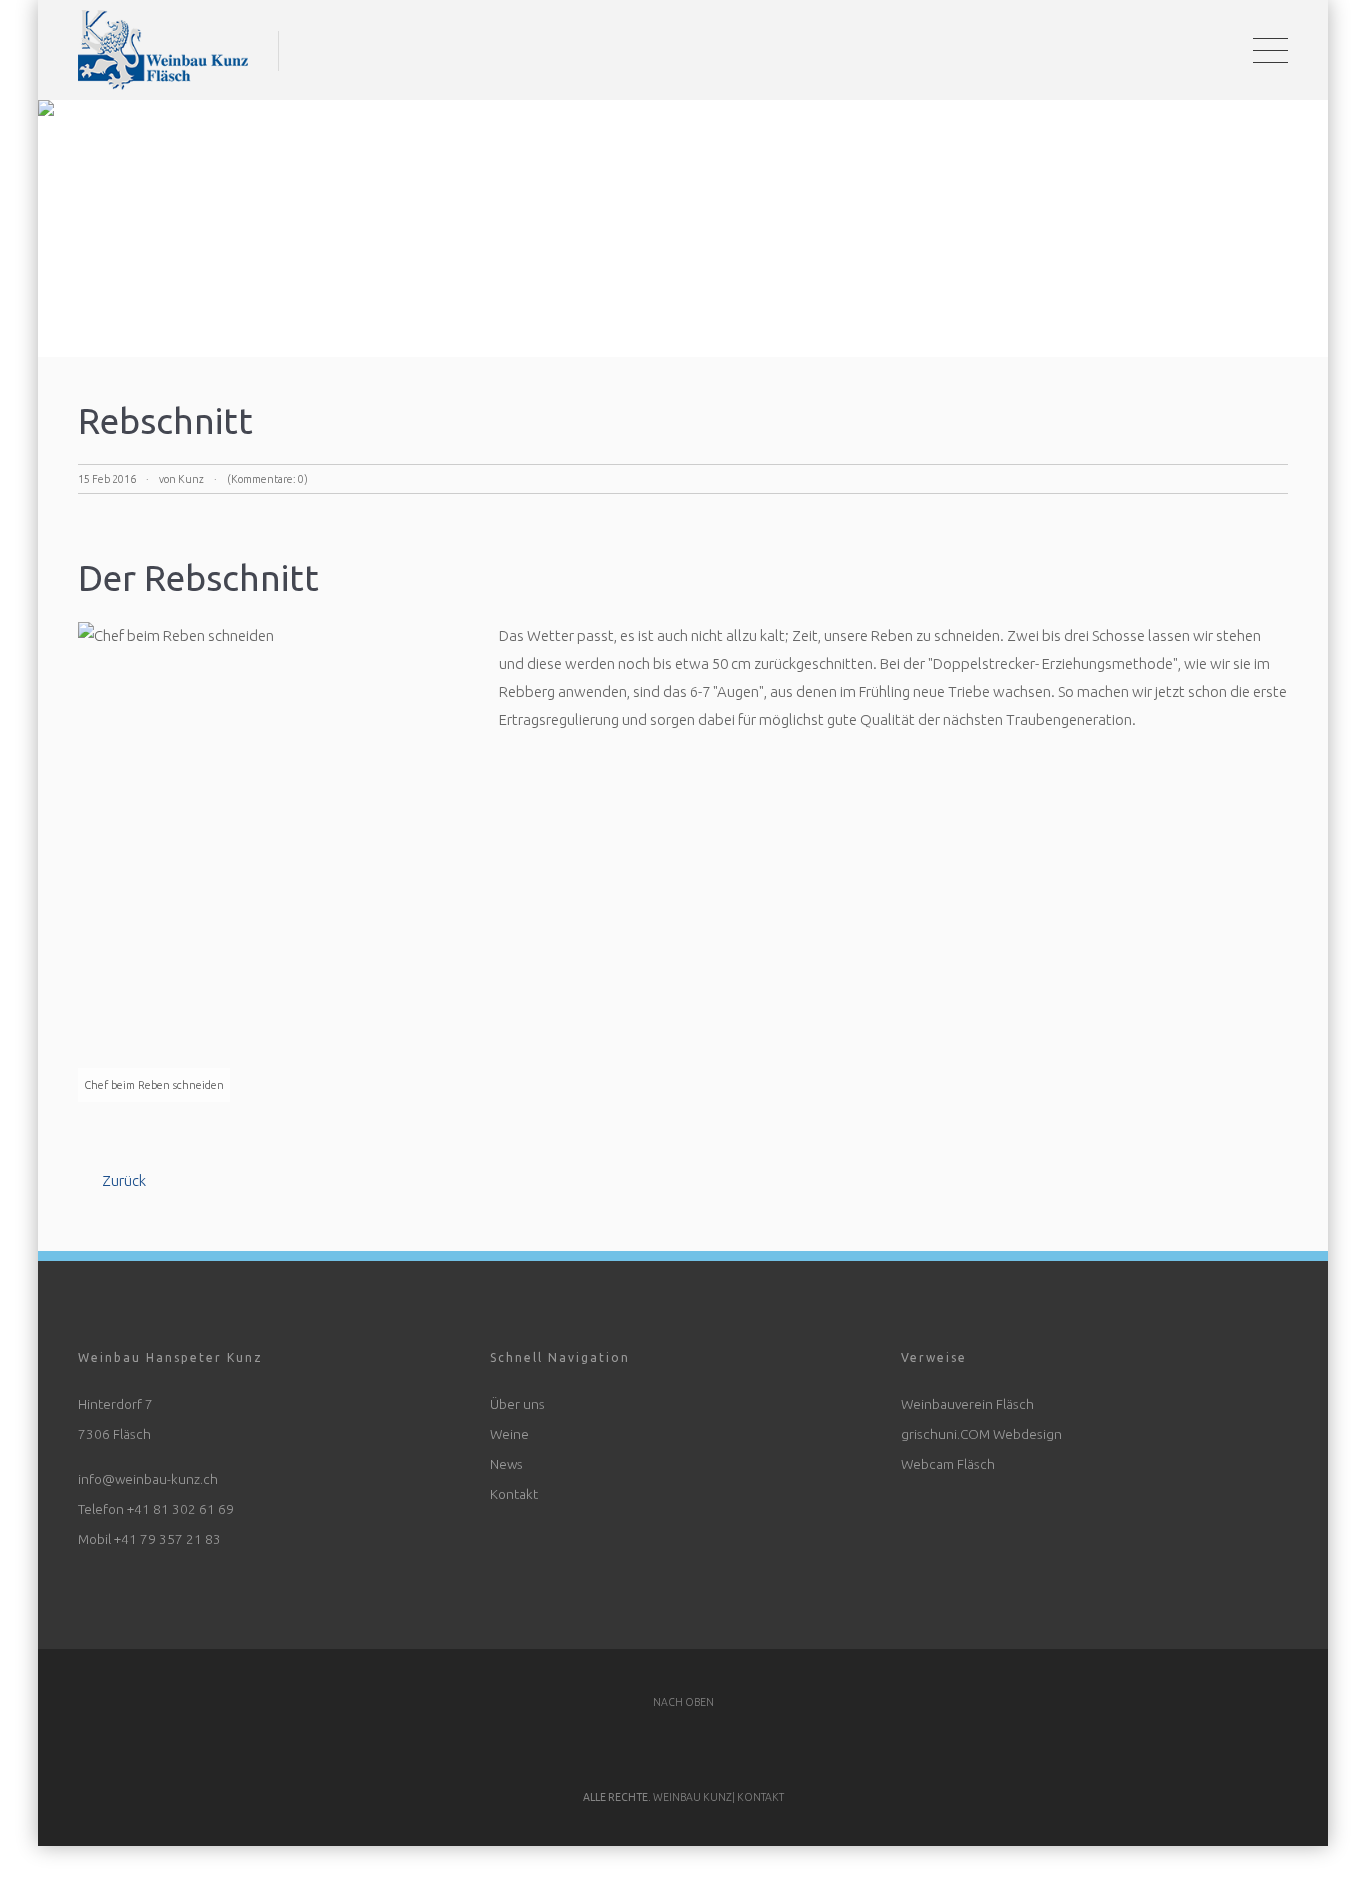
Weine (509, 1419)
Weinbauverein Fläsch (967, 1389)
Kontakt (514, 1479)
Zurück (124, 1165)
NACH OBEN (683, 1687)
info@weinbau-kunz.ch (148, 1464)
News (506, 1449)
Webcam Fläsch (948, 1449)
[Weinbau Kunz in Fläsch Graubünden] (163, 42)
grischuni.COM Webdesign (981, 1419)
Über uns (517, 1389)
